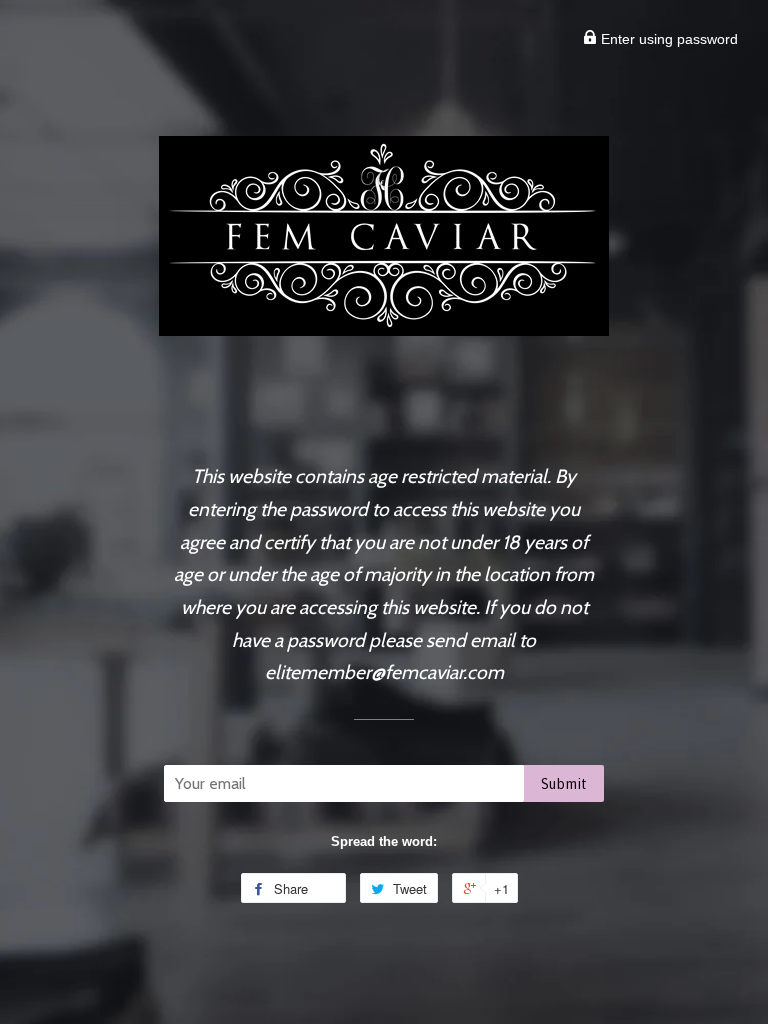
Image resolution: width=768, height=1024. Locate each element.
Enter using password (667, 39)
